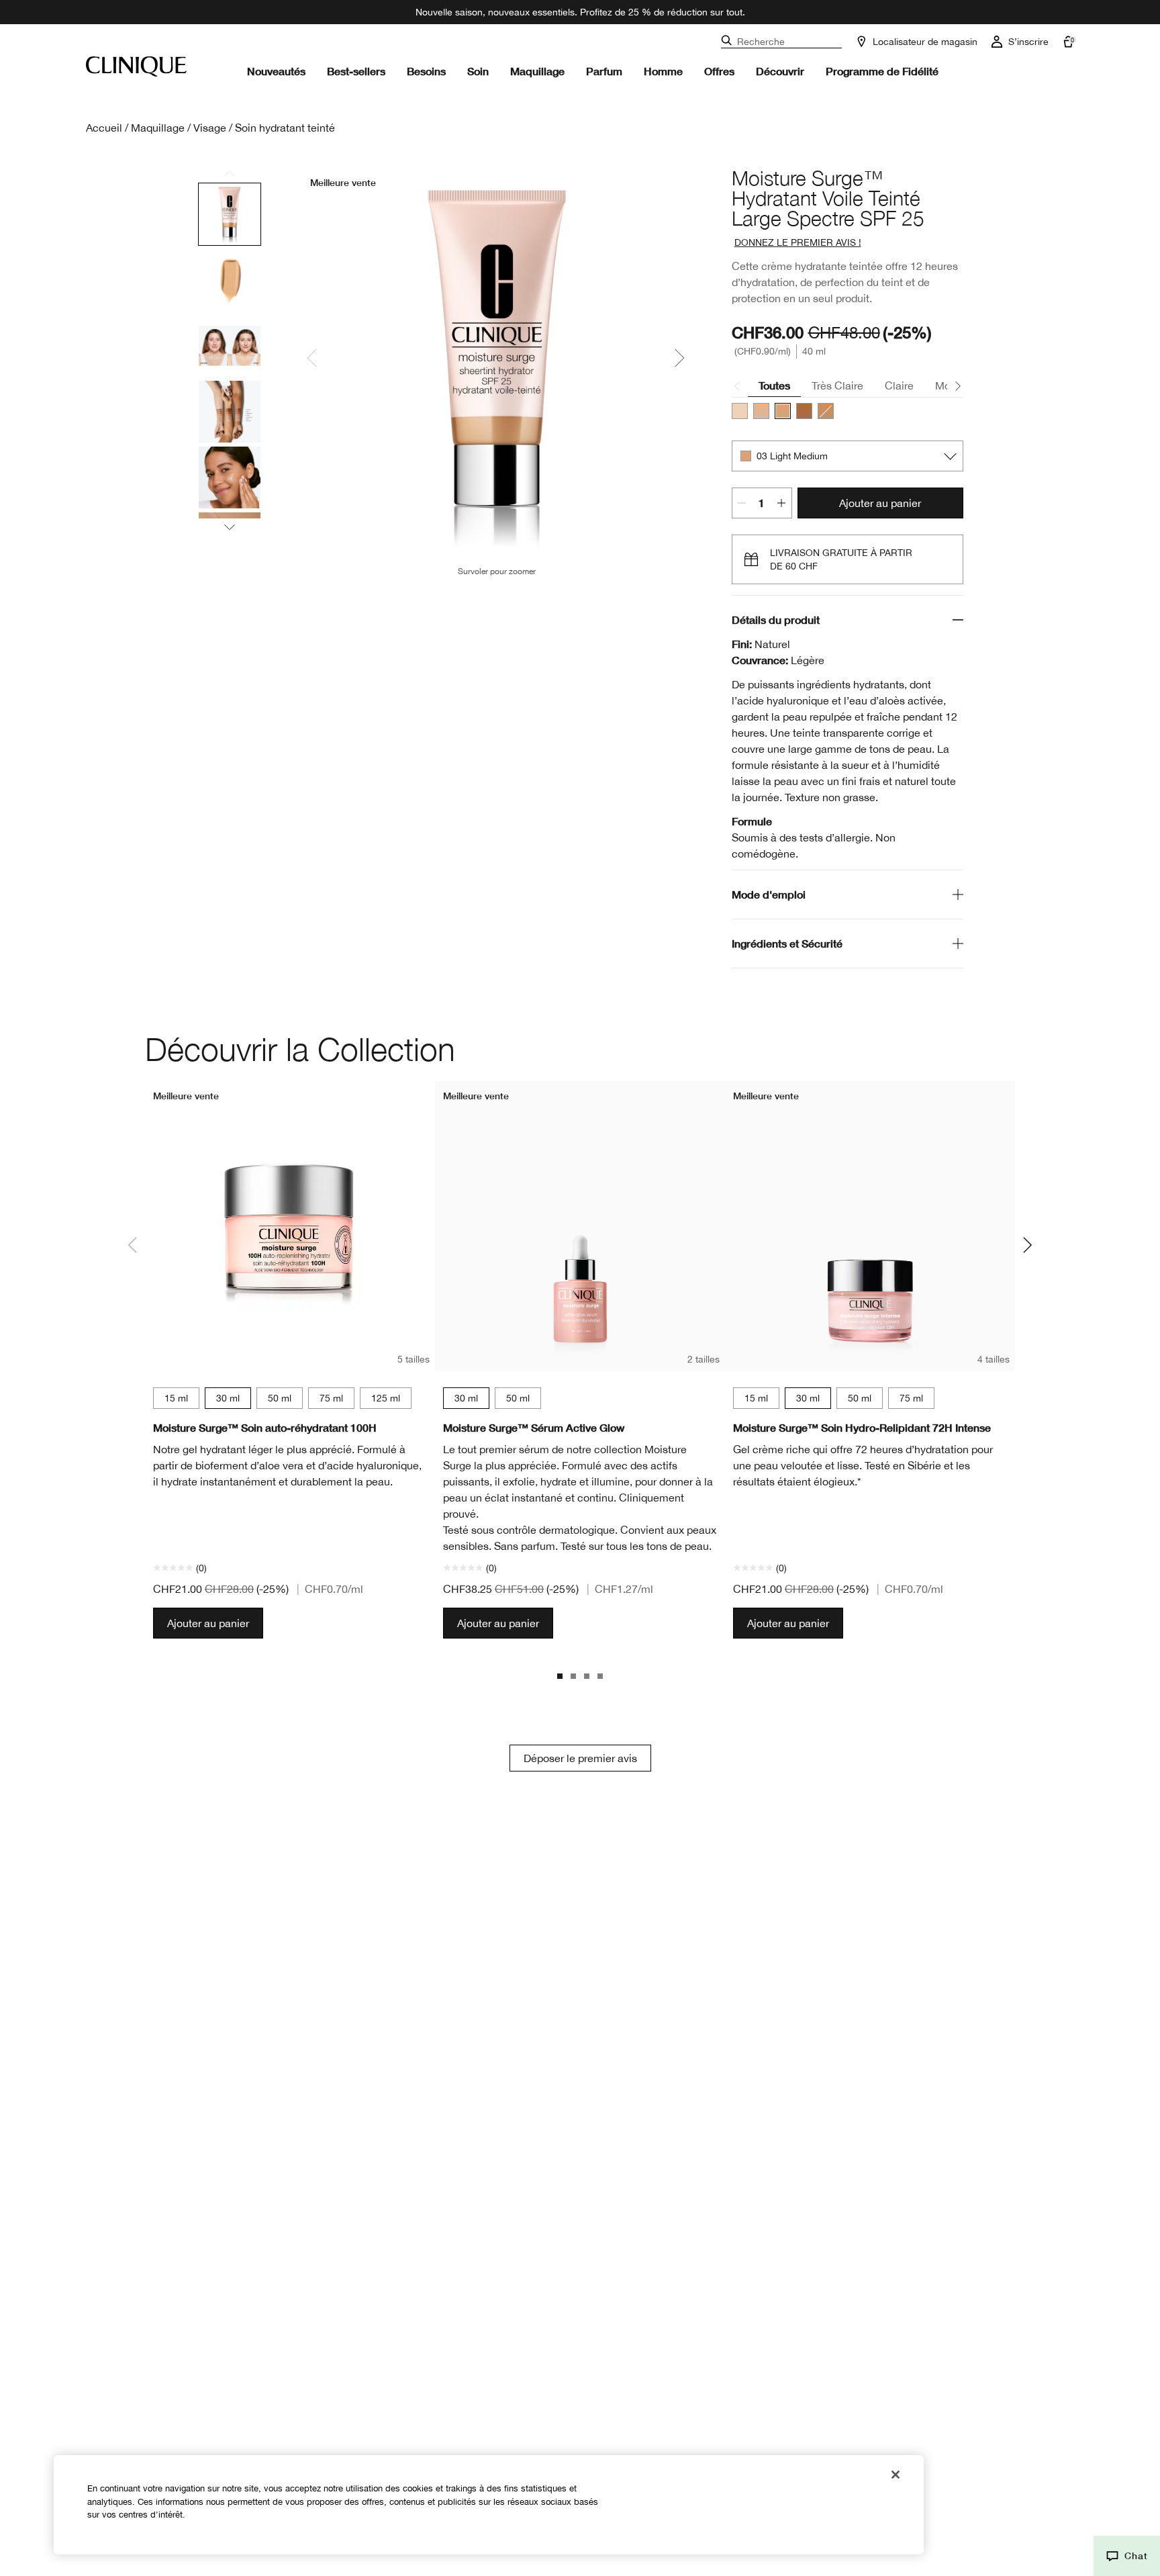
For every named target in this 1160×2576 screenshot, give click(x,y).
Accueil (104, 128)
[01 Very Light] (740, 411)
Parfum (604, 71)
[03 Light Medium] (783, 411)
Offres (719, 71)
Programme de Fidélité (882, 71)
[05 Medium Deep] (804, 411)
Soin (478, 71)
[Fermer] (896, 2475)
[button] (1127, 2556)
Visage (210, 128)
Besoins (426, 71)
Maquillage (537, 71)
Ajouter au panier (880, 503)
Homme (663, 71)
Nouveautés (276, 71)
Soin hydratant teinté (285, 128)
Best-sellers (356, 71)
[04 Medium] (826, 411)
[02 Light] (761, 411)
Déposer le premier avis (580, 1758)
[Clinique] (136, 66)
